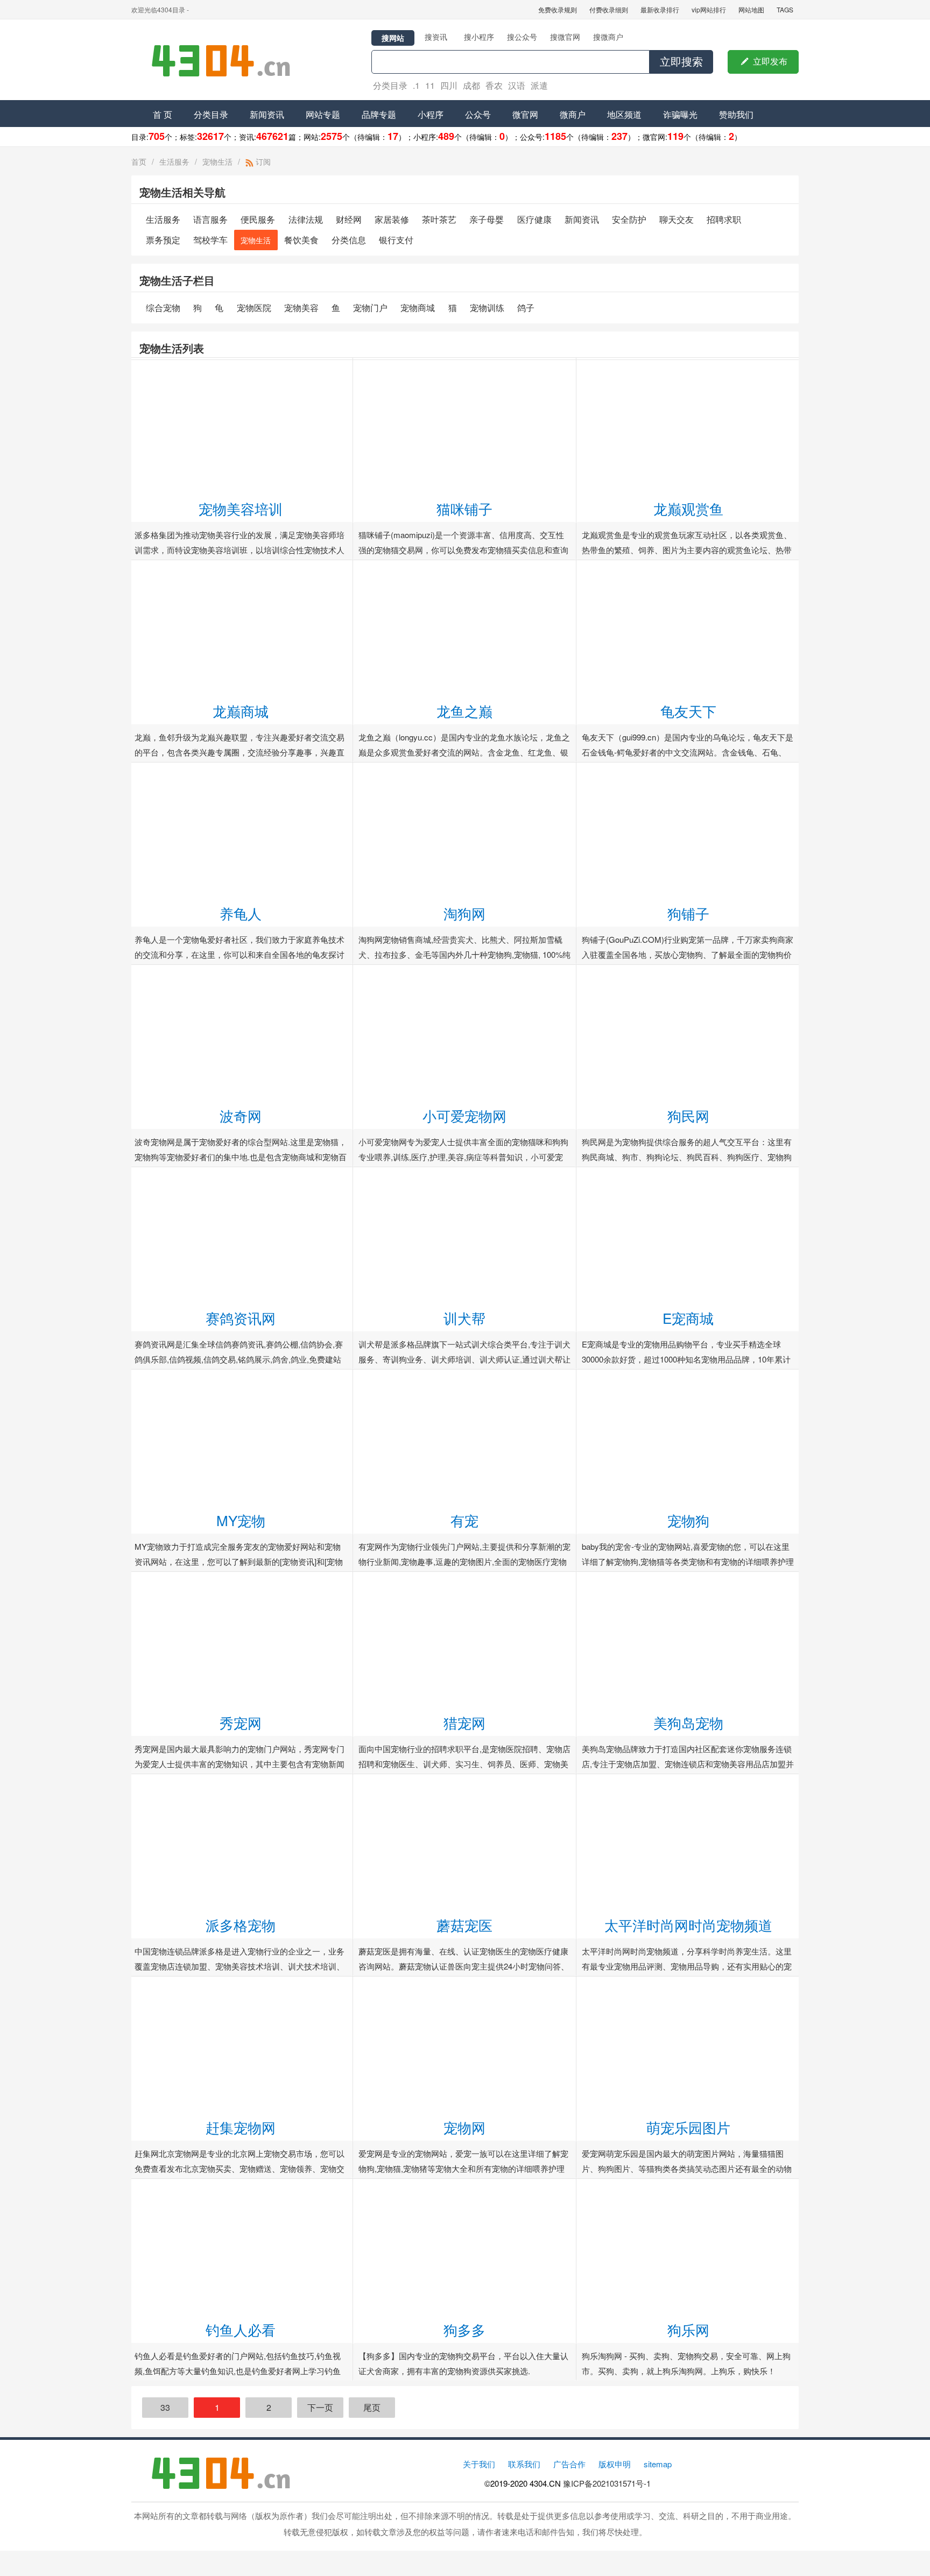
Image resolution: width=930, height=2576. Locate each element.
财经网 (349, 219)
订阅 (262, 161)
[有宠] (464, 1376)
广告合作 (569, 2464)
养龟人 (241, 913)
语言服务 (210, 219)
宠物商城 (418, 308)
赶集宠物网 (241, 2127)
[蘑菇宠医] (464, 1780)
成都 (471, 85)
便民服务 (258, 219)
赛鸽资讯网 (241, 1318)
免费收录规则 (558, 9)
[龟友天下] (688, 566)
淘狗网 (464, 913)
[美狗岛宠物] (688, 1578)
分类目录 (390, 85)
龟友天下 (688, 711)
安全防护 (629, 219)
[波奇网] (241, 971)
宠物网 (464, 2127)
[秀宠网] (241, 1578)
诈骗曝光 (680, 114)
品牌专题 (379, 114)
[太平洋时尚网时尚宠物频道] (688, 1780)
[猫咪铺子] (464, 364)
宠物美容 (301, 308)
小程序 (431, 114)
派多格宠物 (241, 1925)
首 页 (163, 114)
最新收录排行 (660, 9)
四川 (449, 85)
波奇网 (241, 1115)
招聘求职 (724, 219)
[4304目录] (226, 60)
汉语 (517, 85)
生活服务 (174, 161)
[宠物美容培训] (241, 364)
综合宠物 (163, 308)
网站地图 (751, 9)
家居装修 (392, 219)
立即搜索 (681, 62)
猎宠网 (464, 1722)
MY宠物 (241, 1520)
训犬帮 (464, 1318)
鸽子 (526, 308)
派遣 (539, 85)
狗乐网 (688, 2329)
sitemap (658, 2464)
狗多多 (464, 2329)
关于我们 (479, 2464)
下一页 (320, 2407)
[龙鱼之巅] (464, 566)
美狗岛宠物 (688, 1722)
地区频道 (624, 114)
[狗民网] (688, 971)
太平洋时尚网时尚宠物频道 (688, 1925)
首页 (139, 161)
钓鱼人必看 (241, 2329)
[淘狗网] (464, 769)
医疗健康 (534, 219)
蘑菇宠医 (464, 1925)
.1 (416, 85)
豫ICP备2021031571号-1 (607, 2483)
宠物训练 (487, 308)
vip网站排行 (709, 9)
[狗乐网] (688, 2185)
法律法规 (306, 219)
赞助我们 (736, 114)
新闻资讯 (267, 114)
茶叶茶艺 (439, 219)
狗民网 (688, 1115)
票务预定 (163, 240)
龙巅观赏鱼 (688, 508)
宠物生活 (217, 161)
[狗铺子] (688, 769)
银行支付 (396, 240)
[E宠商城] (688, 1173)
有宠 (464, 1520)
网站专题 (323, 114)
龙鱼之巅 (464, 711)
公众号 (478, 114)
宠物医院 (254, 308)
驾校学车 (210, 240)
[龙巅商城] (241, 566)
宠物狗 (688, 1520)
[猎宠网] (464, 1578)
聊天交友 (677, 219)
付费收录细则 (609, 9)
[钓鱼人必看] (241, 2185)
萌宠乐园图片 (688, 2127)
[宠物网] (464, 1983)
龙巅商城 (241, 711)
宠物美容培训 (241, 508)
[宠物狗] (688, 1376)
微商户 (573, 114)
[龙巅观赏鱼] (688, 364)
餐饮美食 (301, 240)
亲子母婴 (487, 219)
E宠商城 (688, 1318)
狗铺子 (688, 913)
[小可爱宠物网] (464, 971)
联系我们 (524, 2464)
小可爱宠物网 (464, 1115)
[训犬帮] (464, 1173)
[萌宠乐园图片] (688, 1983)
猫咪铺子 (464, 508)
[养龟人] (241, 769)
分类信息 (349, 240)
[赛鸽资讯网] (241, 1173)
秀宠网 (241, 1722)
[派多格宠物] (241, 1780)
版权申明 (615, 2464)
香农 (494, 85)
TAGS (785, 9)
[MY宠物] (241, 1376)
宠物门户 (370, 308)
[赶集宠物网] (241, 1983)
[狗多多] (464, 2185)
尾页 (372, 2407)
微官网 (525, 114)
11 (430, 85)
